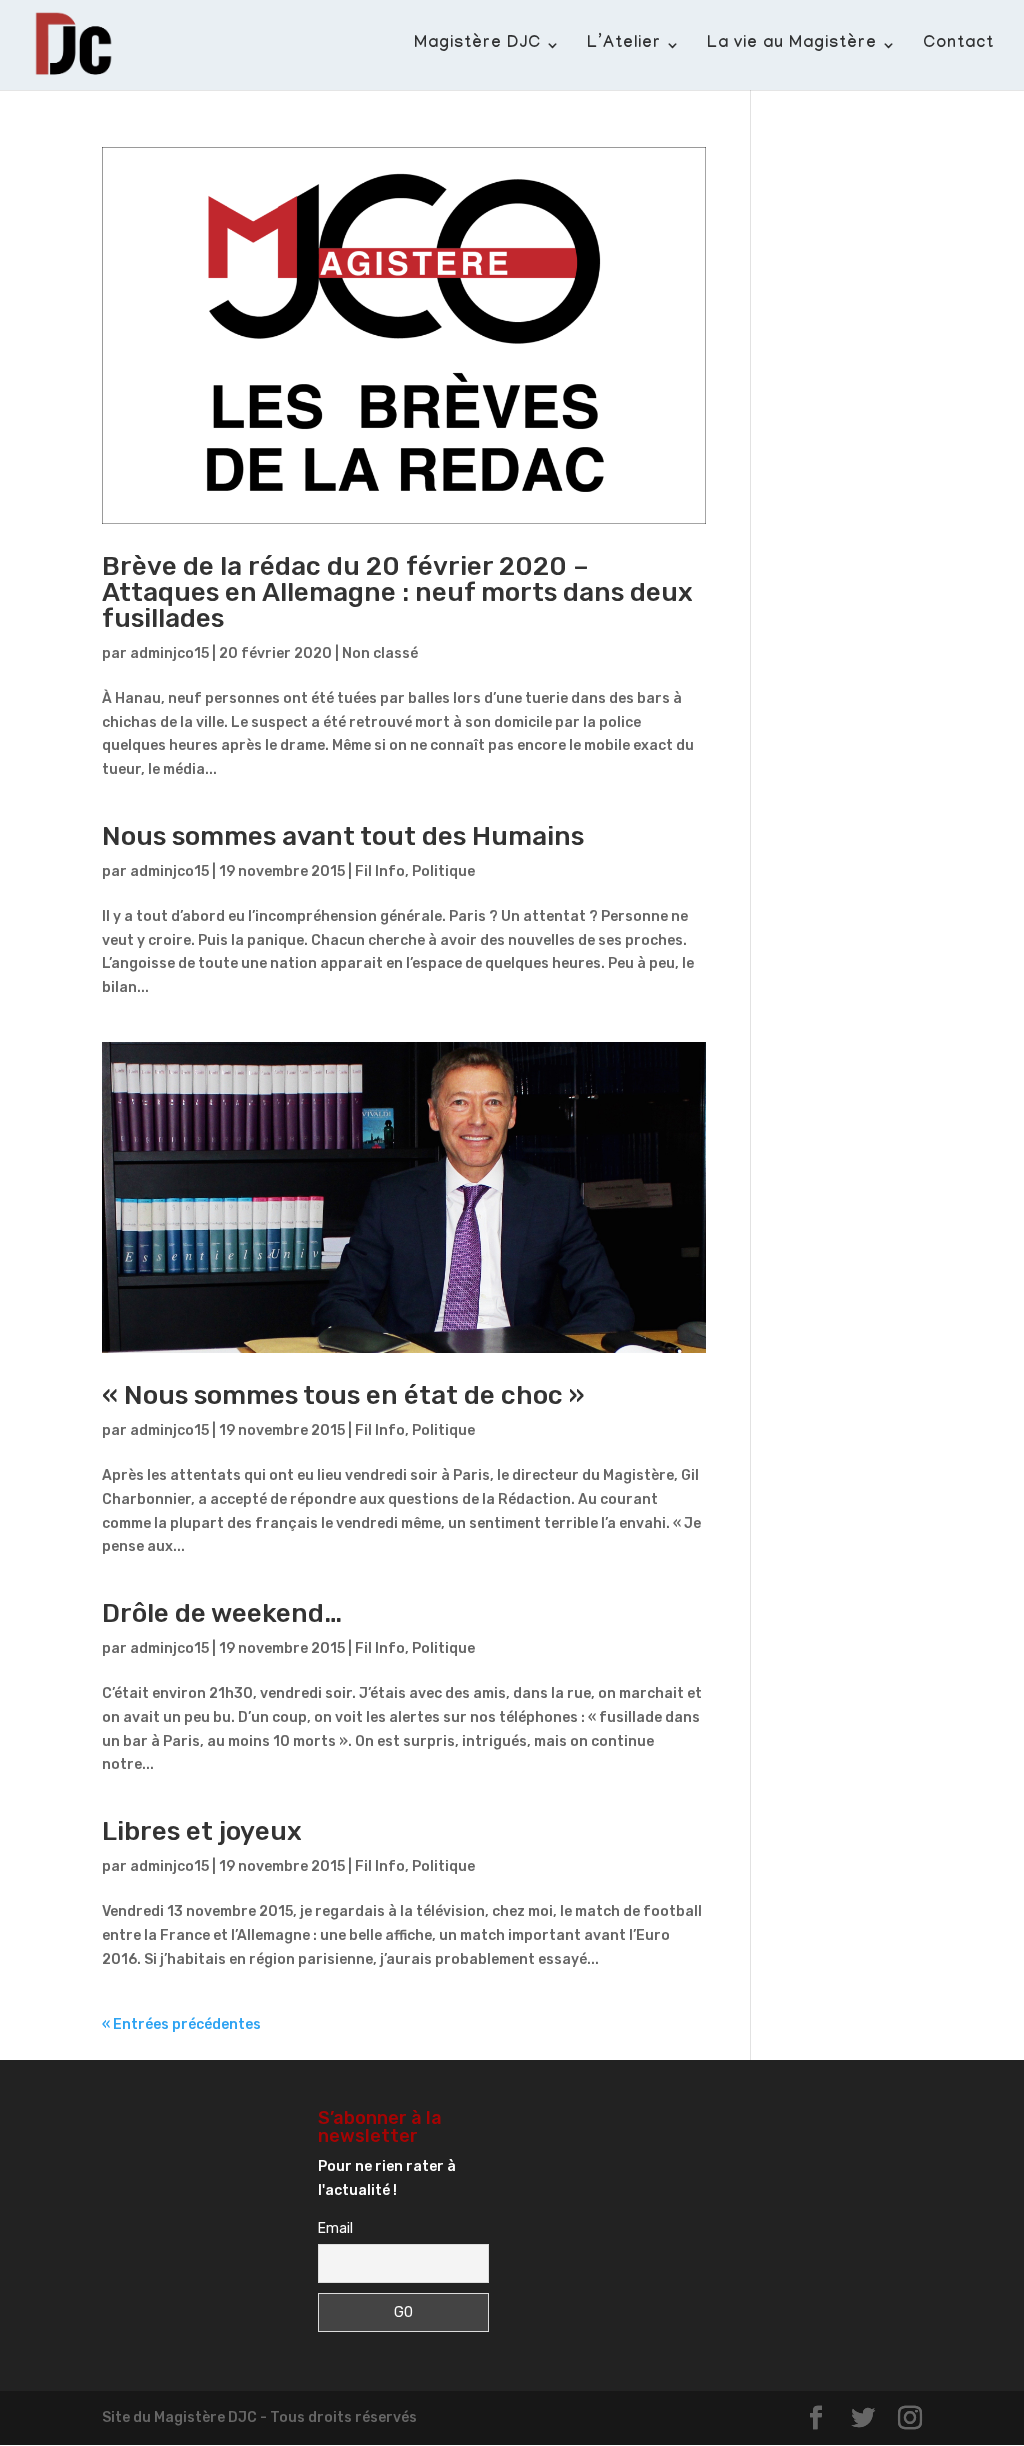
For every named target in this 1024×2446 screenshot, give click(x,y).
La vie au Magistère (792, 46)
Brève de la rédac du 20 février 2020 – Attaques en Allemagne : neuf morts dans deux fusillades (397, 592)
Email (335, 2228)
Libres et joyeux (202, 1831)
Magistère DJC (477, 46)
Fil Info (380, 871)
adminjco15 (169, 653)
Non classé (380, 653)
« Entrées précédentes (181, 2024)
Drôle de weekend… (222, 1613)
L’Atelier (624, 46)
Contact (958, 46)
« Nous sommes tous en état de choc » (343, 1395)
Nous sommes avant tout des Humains (343, 836)
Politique (443, 871)
